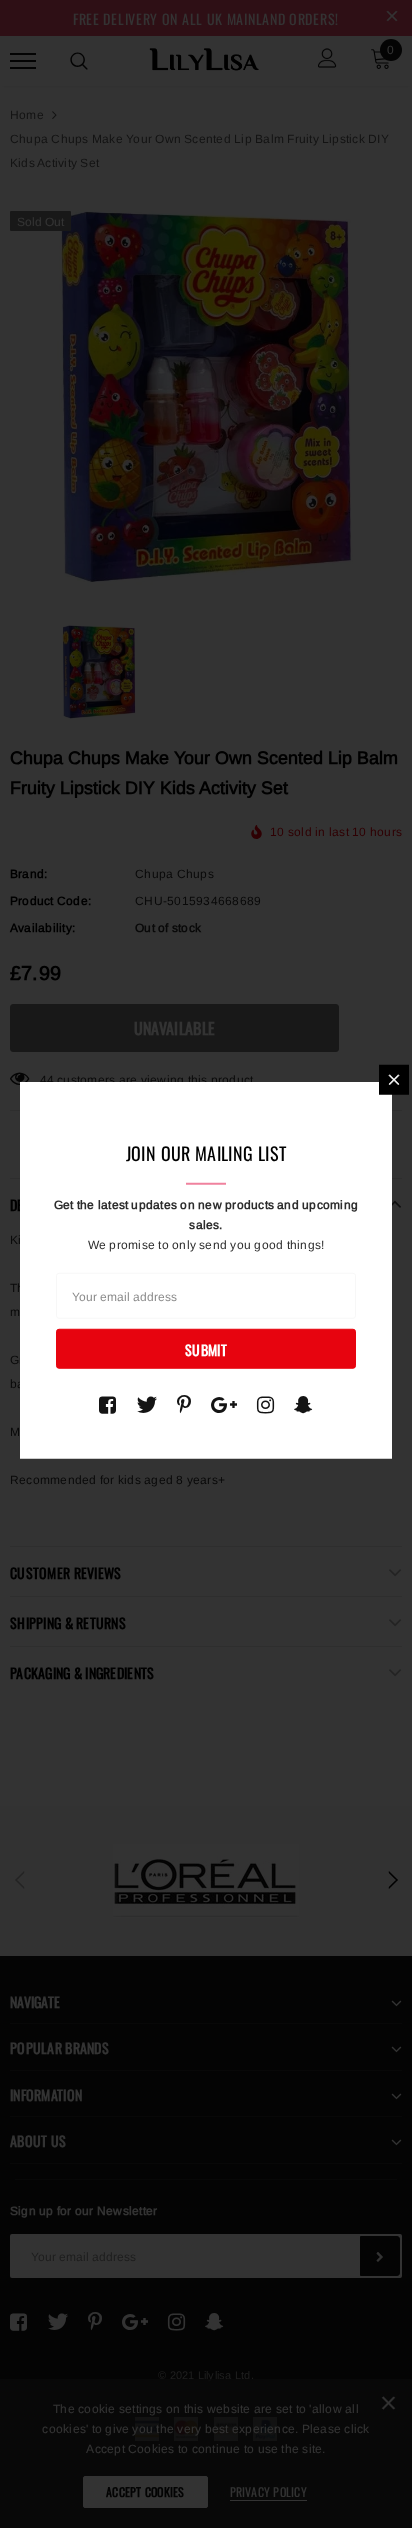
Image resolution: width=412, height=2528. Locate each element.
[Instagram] (265, 1404)
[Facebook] (107, 1404)
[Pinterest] (184, 1404)
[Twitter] (146, 1404)
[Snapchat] (303, 1404)
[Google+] (224, 1404)
